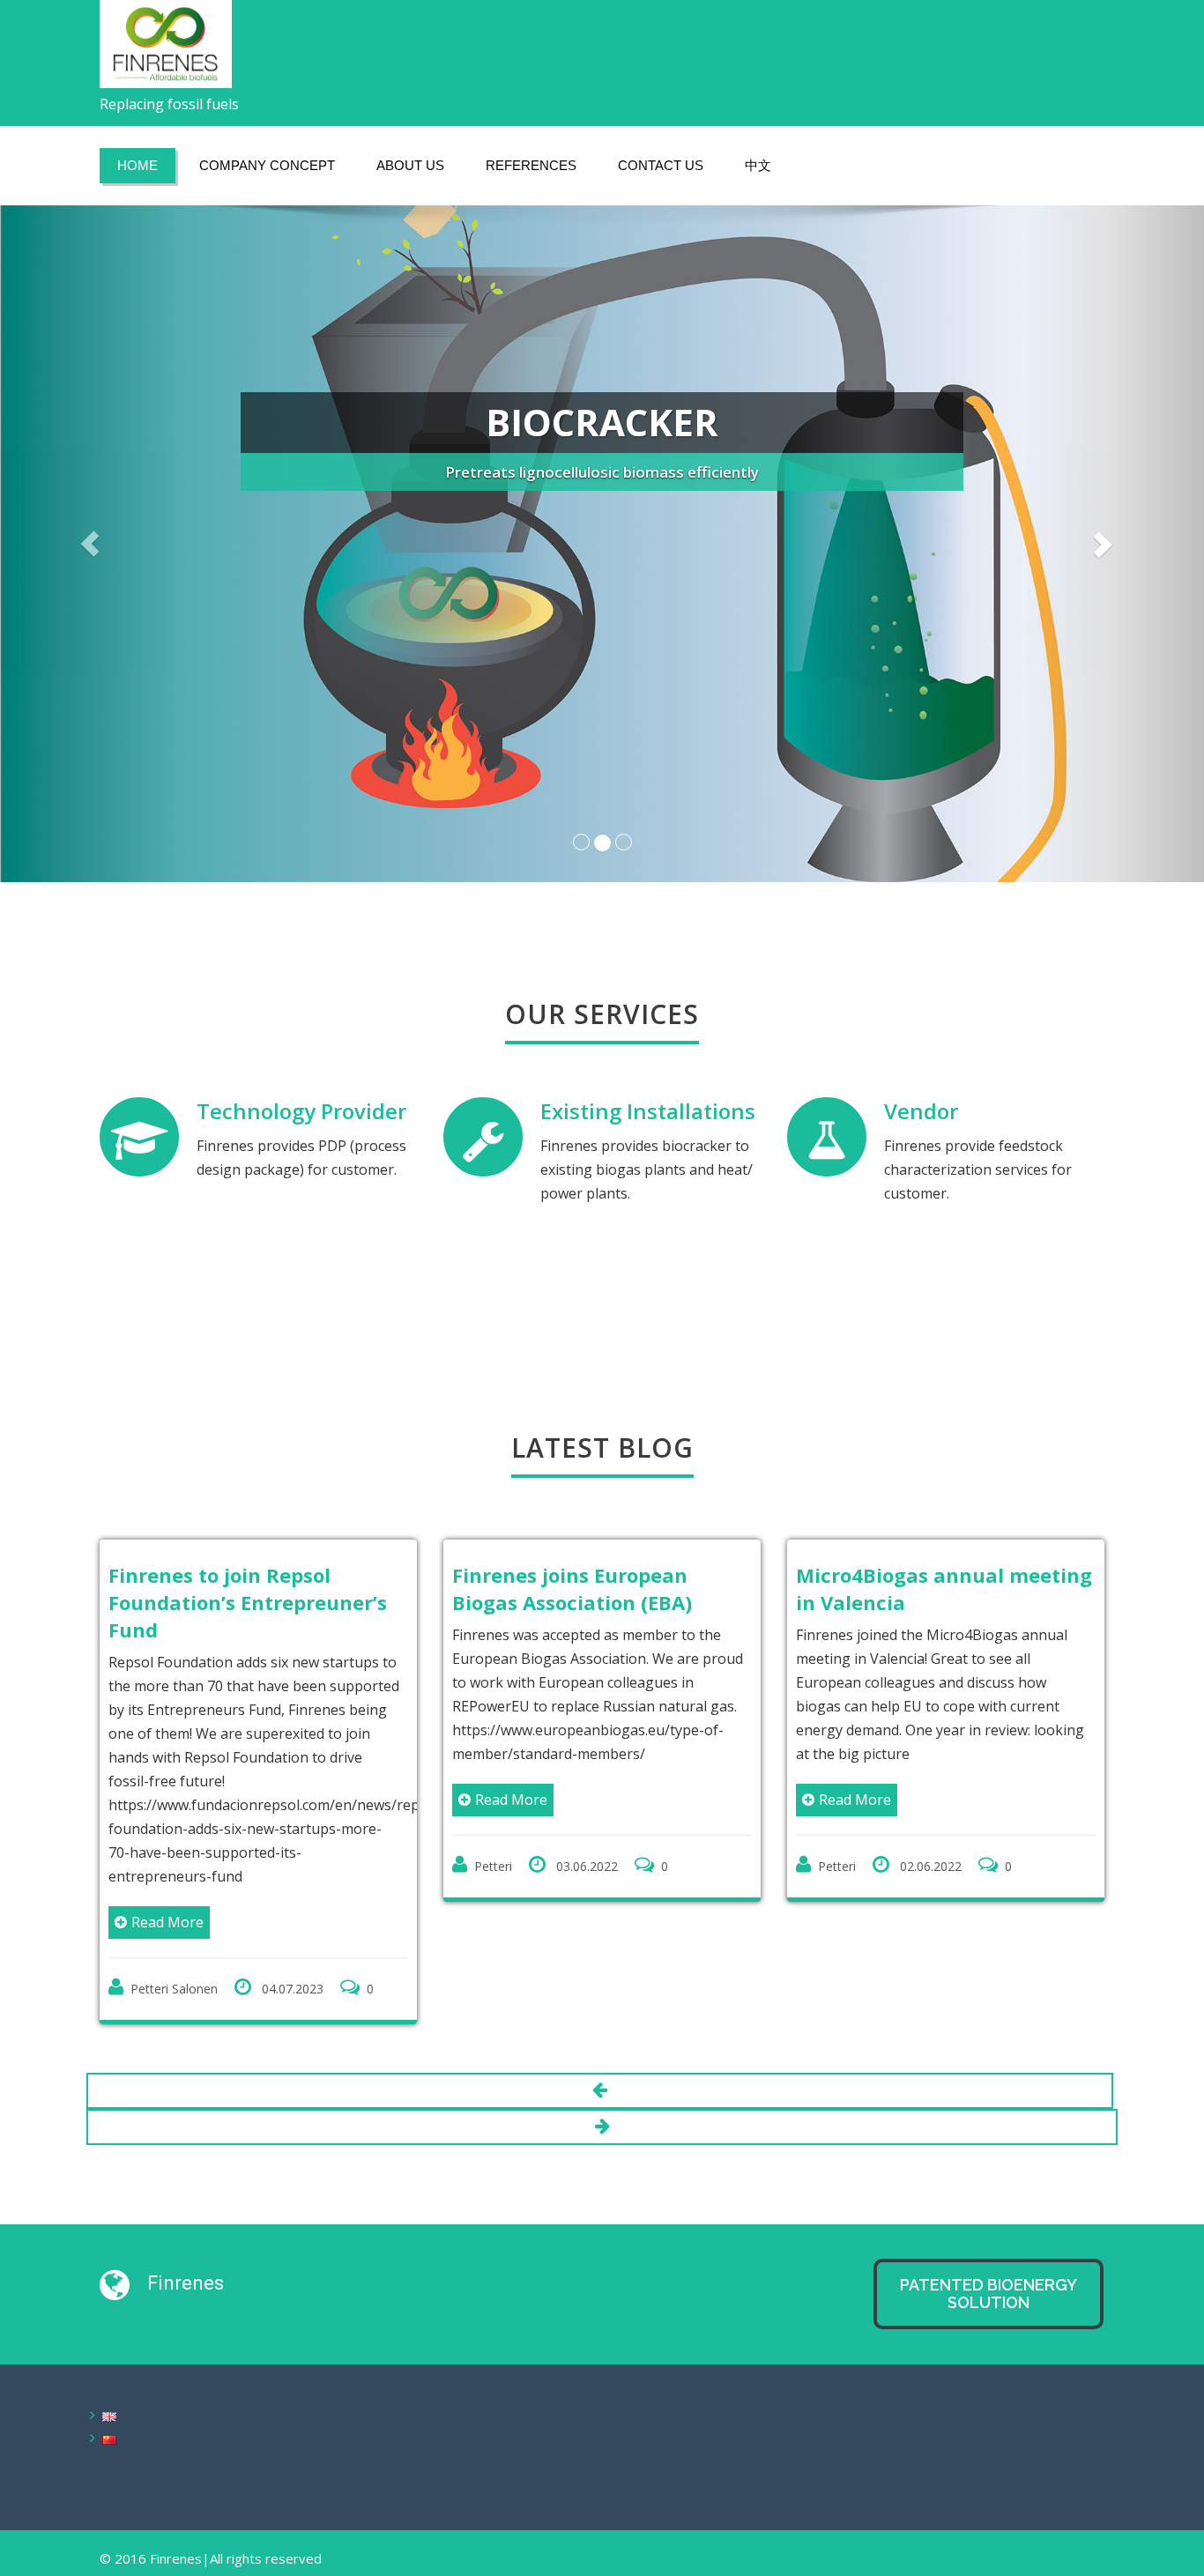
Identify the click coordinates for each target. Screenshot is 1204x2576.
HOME (137, 165)
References (531, 165)
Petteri (493, 1866)
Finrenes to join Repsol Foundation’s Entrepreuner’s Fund (248, 1602)
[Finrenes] (166, 39)
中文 (758, 165)
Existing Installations (648, 1111)
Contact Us (661, 165)
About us (410, 165)
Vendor (921, 1111)
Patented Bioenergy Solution (988, 2294)
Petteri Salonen (174, 1989)
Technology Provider (301, 1111)
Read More (167, 1922)
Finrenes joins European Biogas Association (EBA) (572, 1589)
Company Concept (267, 165)
